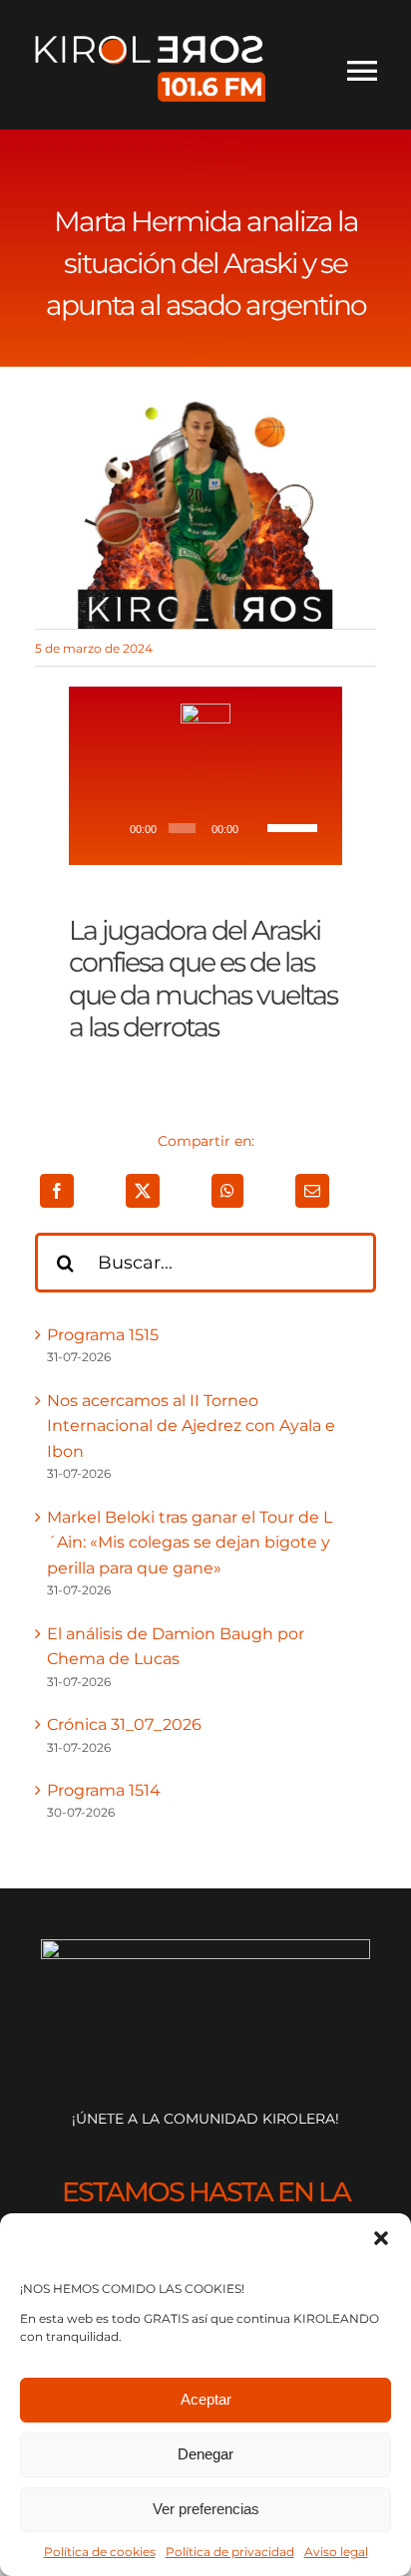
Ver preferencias (206, 2509)
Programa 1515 (103, 1335)
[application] (205, 828)
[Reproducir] (112, 828)
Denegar (205, 2454)
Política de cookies (100, 2552)
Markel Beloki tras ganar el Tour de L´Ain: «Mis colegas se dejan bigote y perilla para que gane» (190, 1543)
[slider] (291, 826)
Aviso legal (336, 2552)
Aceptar (206, 2399)
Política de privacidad (230, 2552)
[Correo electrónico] (312, 1191)
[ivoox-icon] (205, 711)
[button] (381, 2238)
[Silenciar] (256, 828)
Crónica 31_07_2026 (124, 1724)
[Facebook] (57, 1191)
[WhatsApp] (227, 1191)
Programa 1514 (104, 1790)
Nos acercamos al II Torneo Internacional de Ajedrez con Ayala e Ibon (191, 1426)
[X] (143, 1191)
